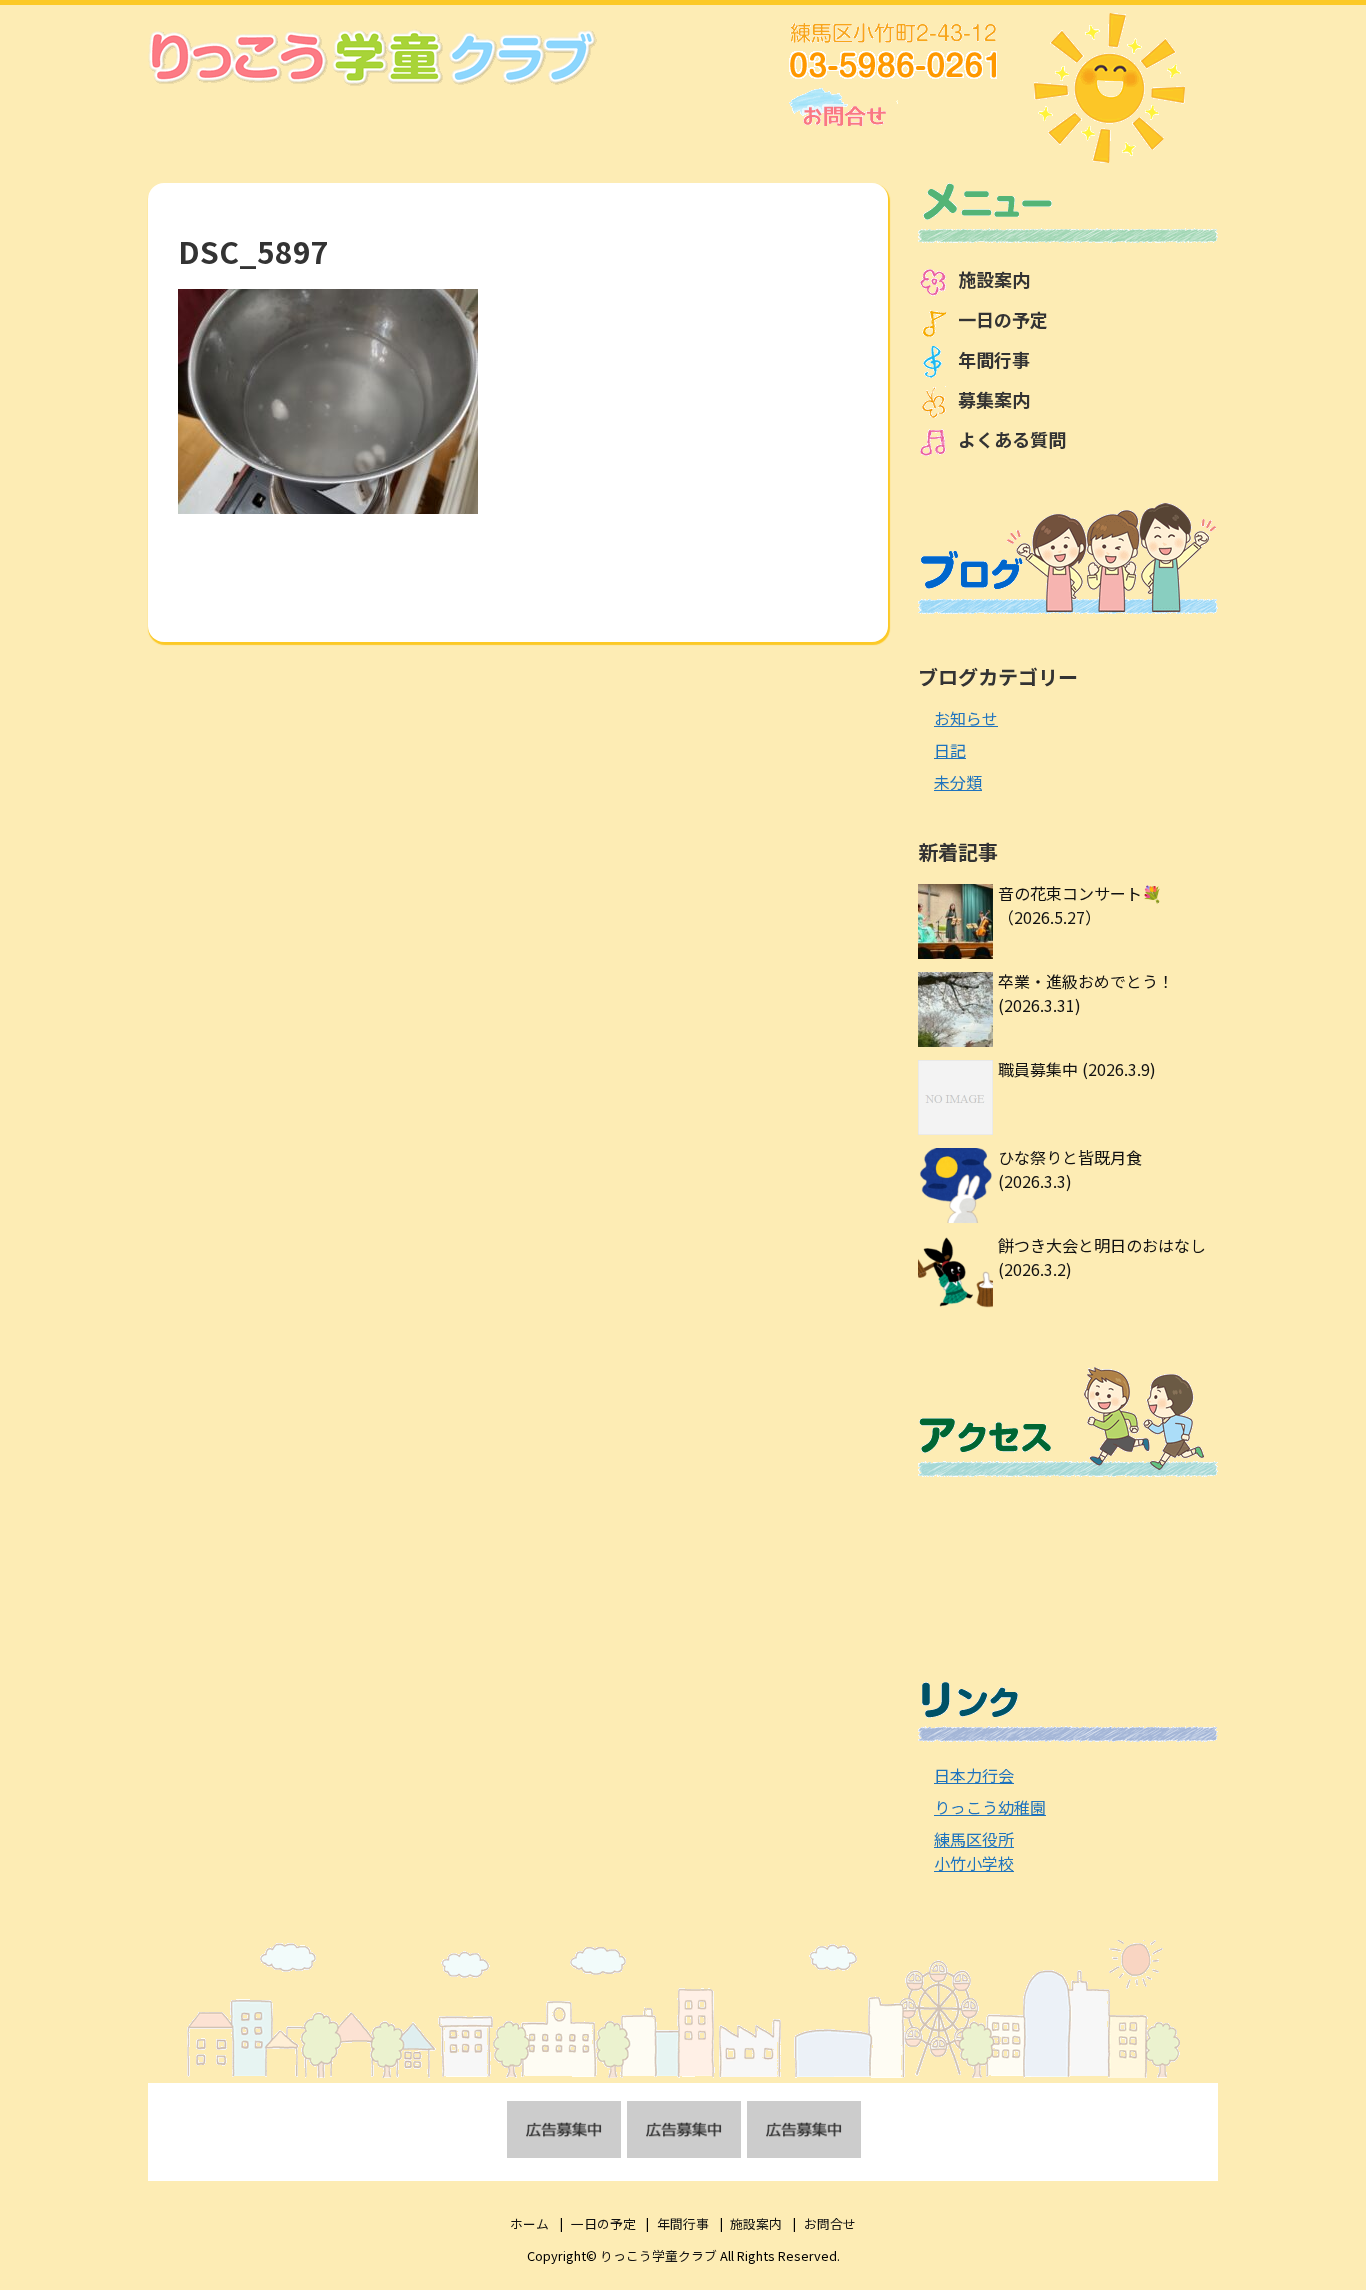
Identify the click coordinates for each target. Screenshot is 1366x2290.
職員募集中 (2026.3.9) (1077, 1069)
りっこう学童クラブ (658, 2255)
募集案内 (994, 399)
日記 (950, 750)
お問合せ (830, 2223)
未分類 (958, 782)
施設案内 (994, 279)
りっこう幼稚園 (990, 1807)
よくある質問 (1012, 439)
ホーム (529, 2223)
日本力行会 (974, 1775)
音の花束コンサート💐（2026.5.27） (1080, 905)
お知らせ (966, 718)
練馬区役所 (974, 1839)
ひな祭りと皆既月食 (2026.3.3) (1070, 1169)
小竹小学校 (974, 1863)
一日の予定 (1003, 319)
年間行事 (994, 359)
